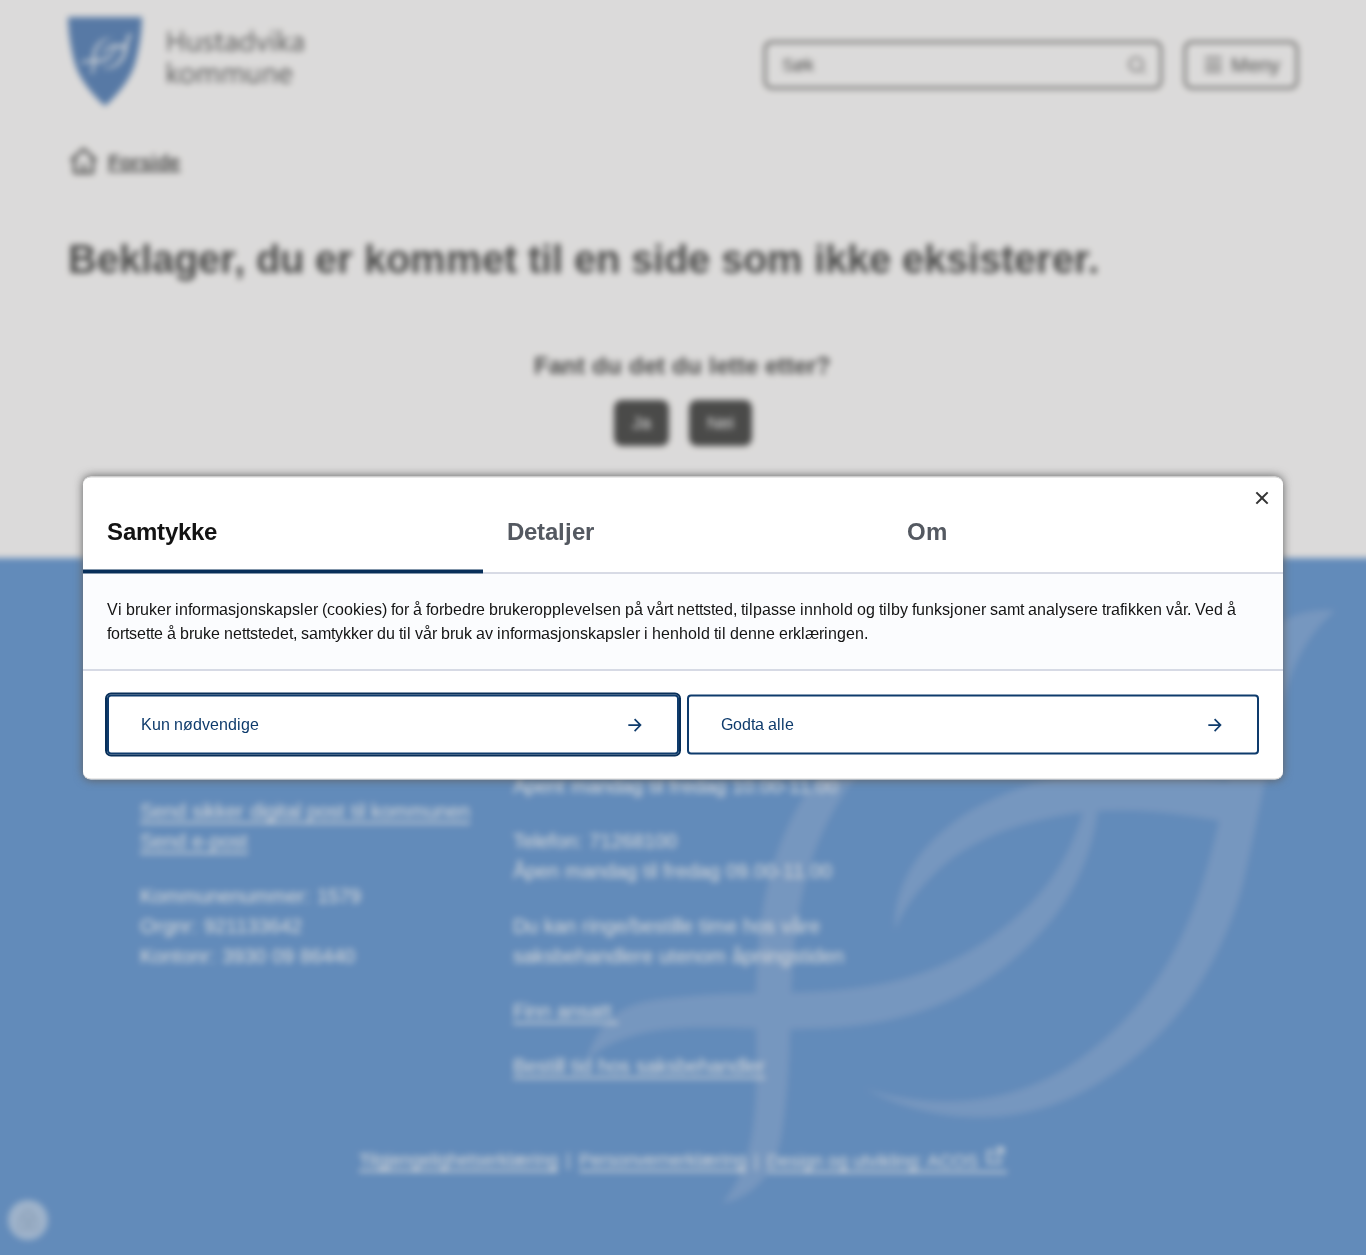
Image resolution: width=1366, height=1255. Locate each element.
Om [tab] (927, 530)
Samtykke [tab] (162, 530)
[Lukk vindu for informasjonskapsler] (1261, 497)
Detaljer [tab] (550, 530)
